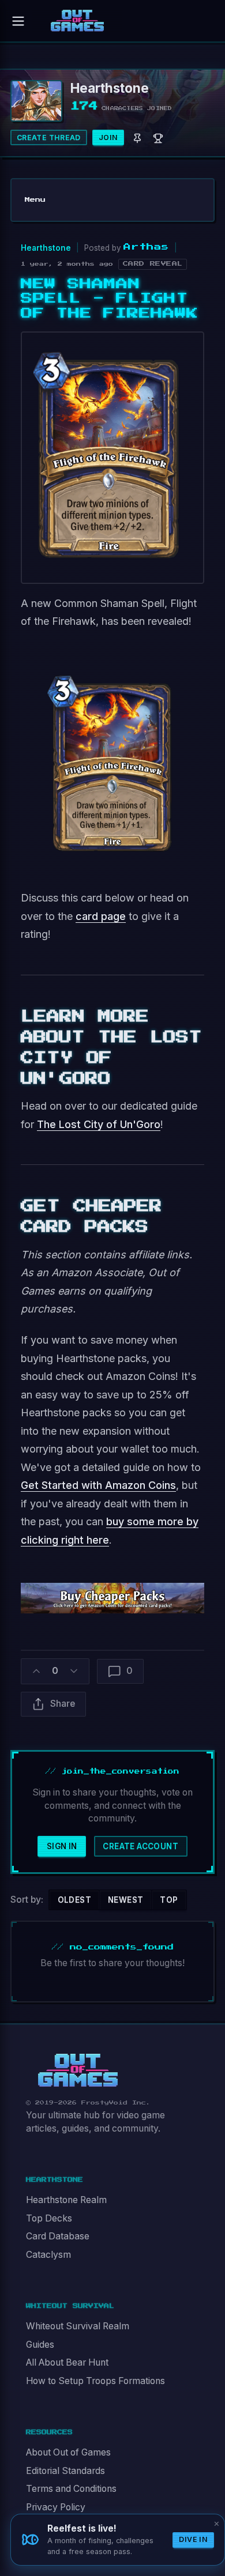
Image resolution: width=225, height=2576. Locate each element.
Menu (35, 200)
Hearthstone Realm (66, 2200)
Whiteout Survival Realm (78, 2326)
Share (63, 1704)
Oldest (74, 1900)
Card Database (58, 2236)
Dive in (193, 2539)
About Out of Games (68, 2452)
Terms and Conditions (71, 2489)
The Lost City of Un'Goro (99, 1124)
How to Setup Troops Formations (95, 2381)
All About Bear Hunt (67, 2362)
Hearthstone (46, 248)
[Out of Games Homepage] (78, 2070)
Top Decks (49, 2218)
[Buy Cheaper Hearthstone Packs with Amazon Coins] (112, 1597)
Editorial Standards (65, 2471)
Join (108, 137)
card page (101, 916)
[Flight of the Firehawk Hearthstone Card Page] (112, 759)
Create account (140, 1846)
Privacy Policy (56, 2507)
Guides (40, 2345)
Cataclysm (48, 2255)
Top (169, 1900)
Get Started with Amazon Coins (98, 1485)
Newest (125, 1900)
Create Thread (49, 137)
